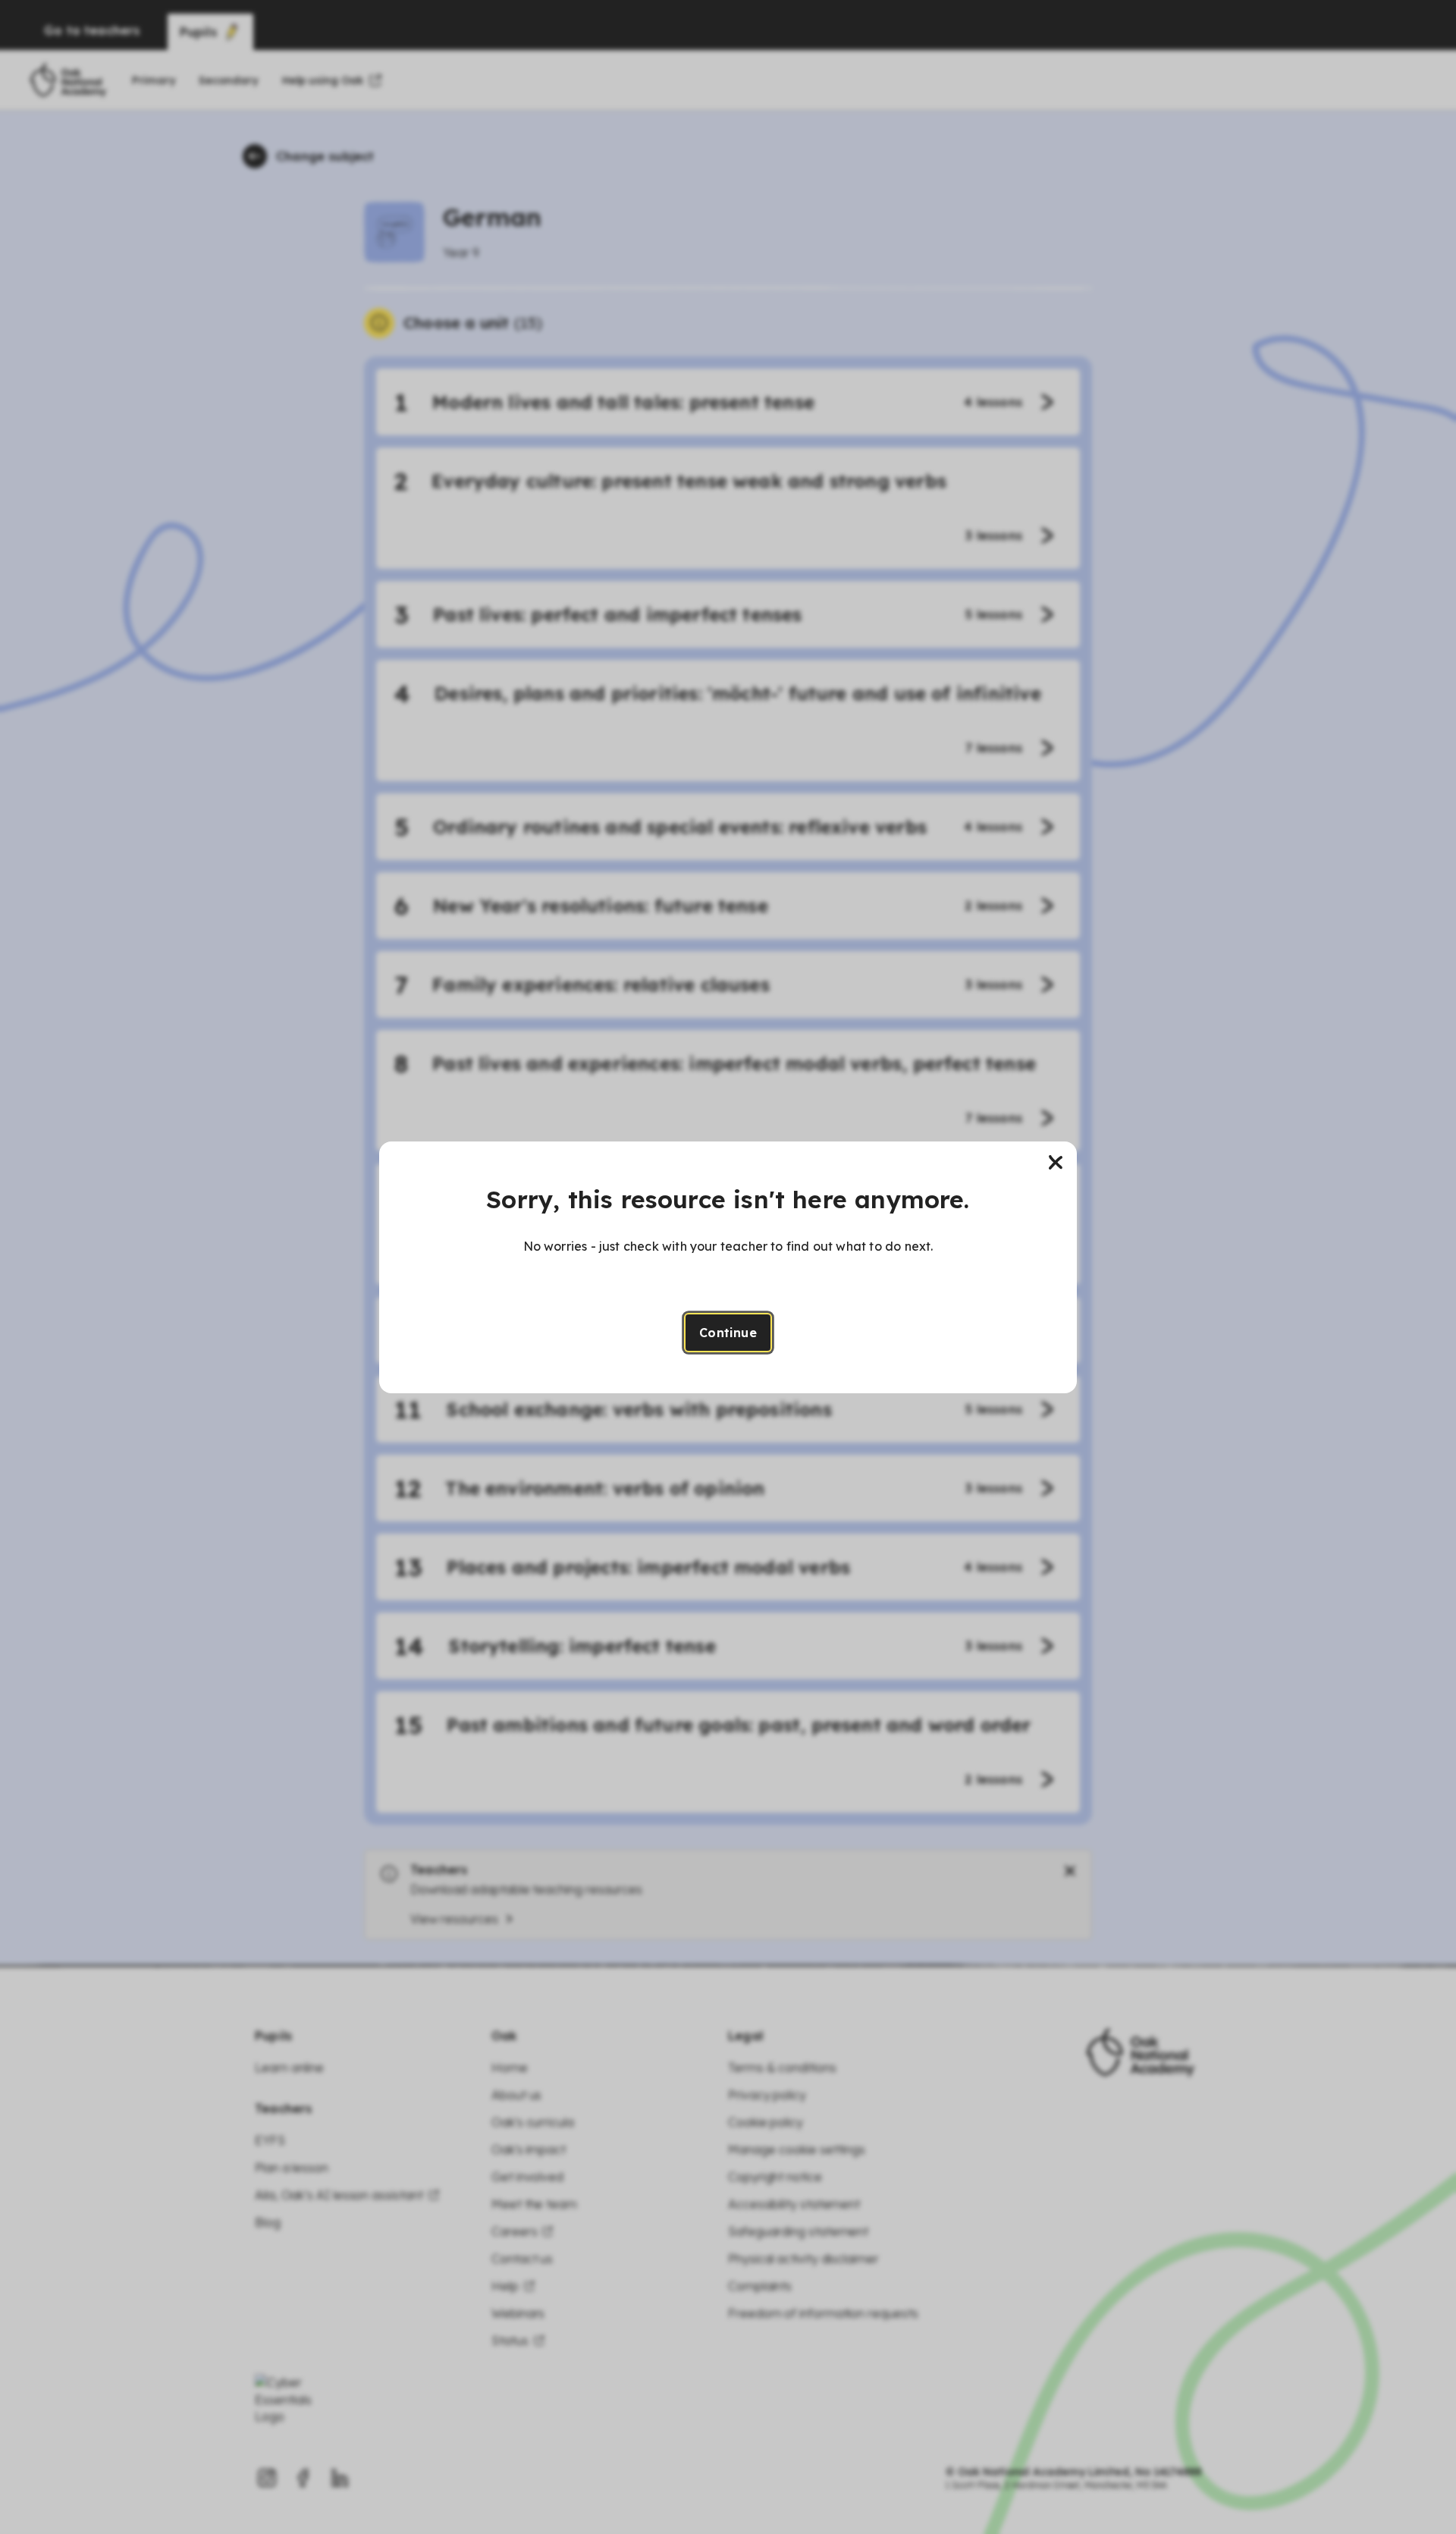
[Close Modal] (1056, 1163)
